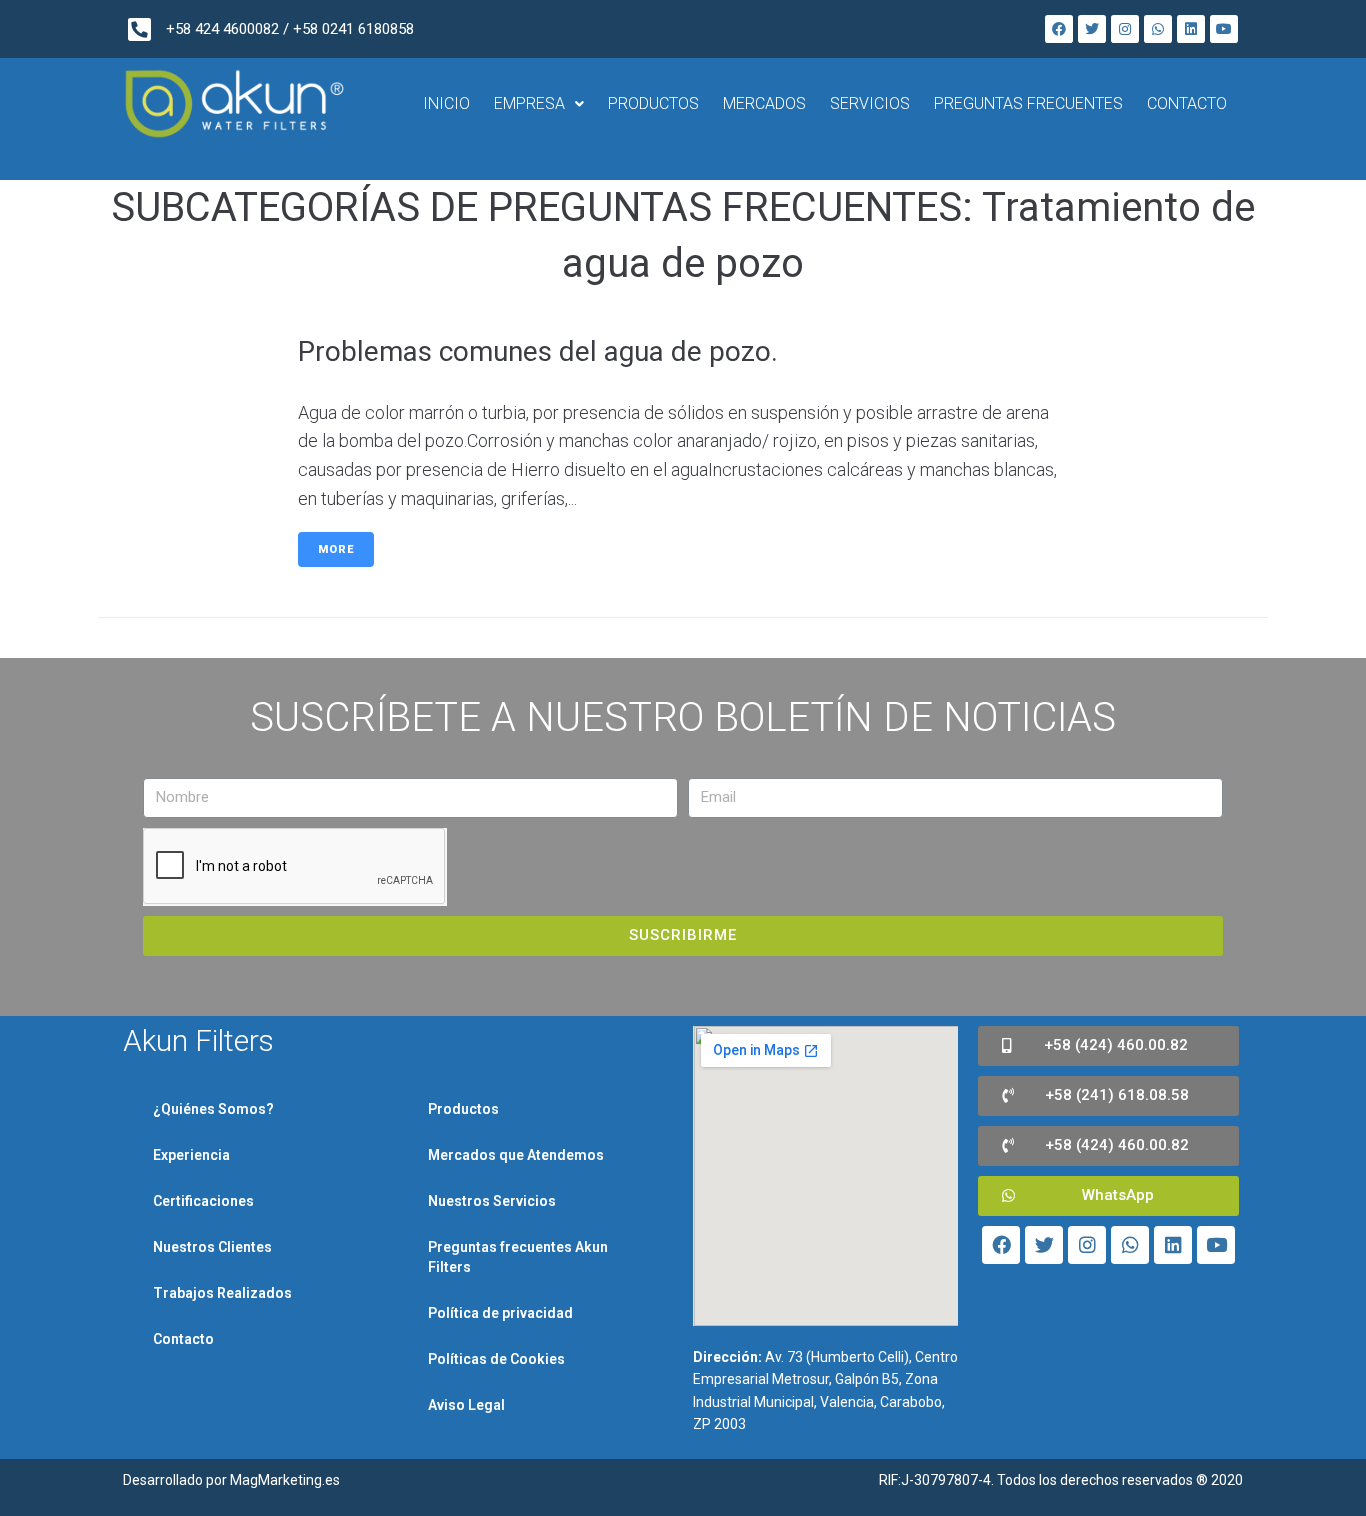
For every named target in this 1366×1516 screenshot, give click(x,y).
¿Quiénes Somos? (213, 1109)
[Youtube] (1224, 29)
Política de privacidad (500, 1313)
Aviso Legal (466, 1405)
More (336, 549)
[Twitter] (1092, 29)
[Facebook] (1059, 29)
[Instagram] (1125, 29)
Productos (463, 1109)
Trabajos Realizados (222, 1293)
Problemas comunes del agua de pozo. (538, 351)
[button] (1108, 1046)
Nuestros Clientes (212, 1247)
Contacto (183, 1339)
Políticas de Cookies (496, 1359)
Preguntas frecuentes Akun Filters (518, 1257)
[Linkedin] (1191, 29)
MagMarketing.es (285, 1480)
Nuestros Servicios (492, 1201)
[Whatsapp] (1158, 29)
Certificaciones (203, 1201)
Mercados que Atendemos (516, 1155)
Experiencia (191, 1155)
